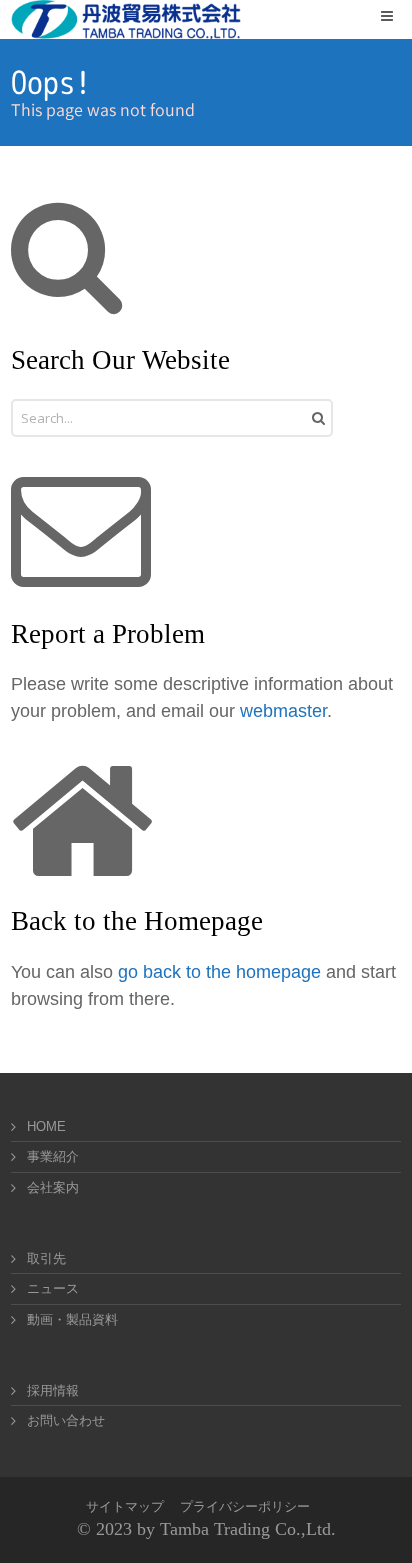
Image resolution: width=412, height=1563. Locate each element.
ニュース (53, 1288)
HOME (46, 1126)
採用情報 (53, 1390)
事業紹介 (53, 1156)
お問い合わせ (66, 1420)
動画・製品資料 (72, 1319)
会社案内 (53, 1187)
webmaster (283, 711)
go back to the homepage (219, 972)
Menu (400, 15)
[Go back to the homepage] (126, 19)
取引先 (46, 1258)
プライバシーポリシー (245, 1506)
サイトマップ (125, 1506)
